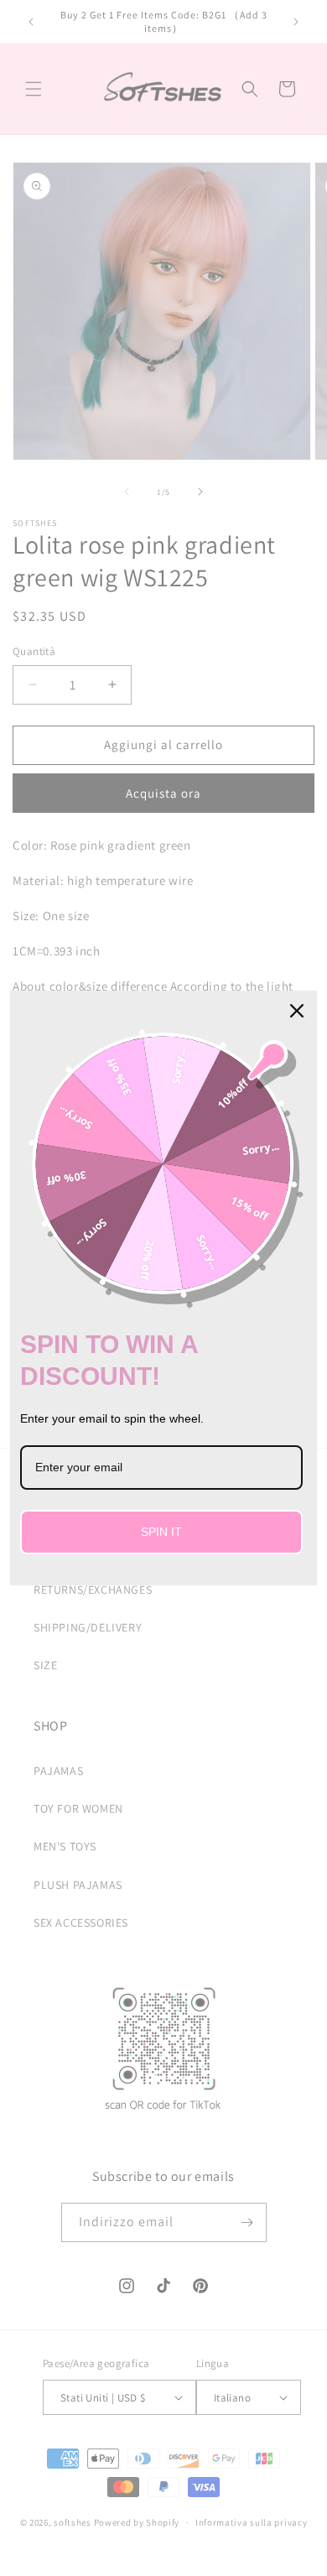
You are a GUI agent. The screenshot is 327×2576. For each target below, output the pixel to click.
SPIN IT (161, 1532)
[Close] (297, 1011)
